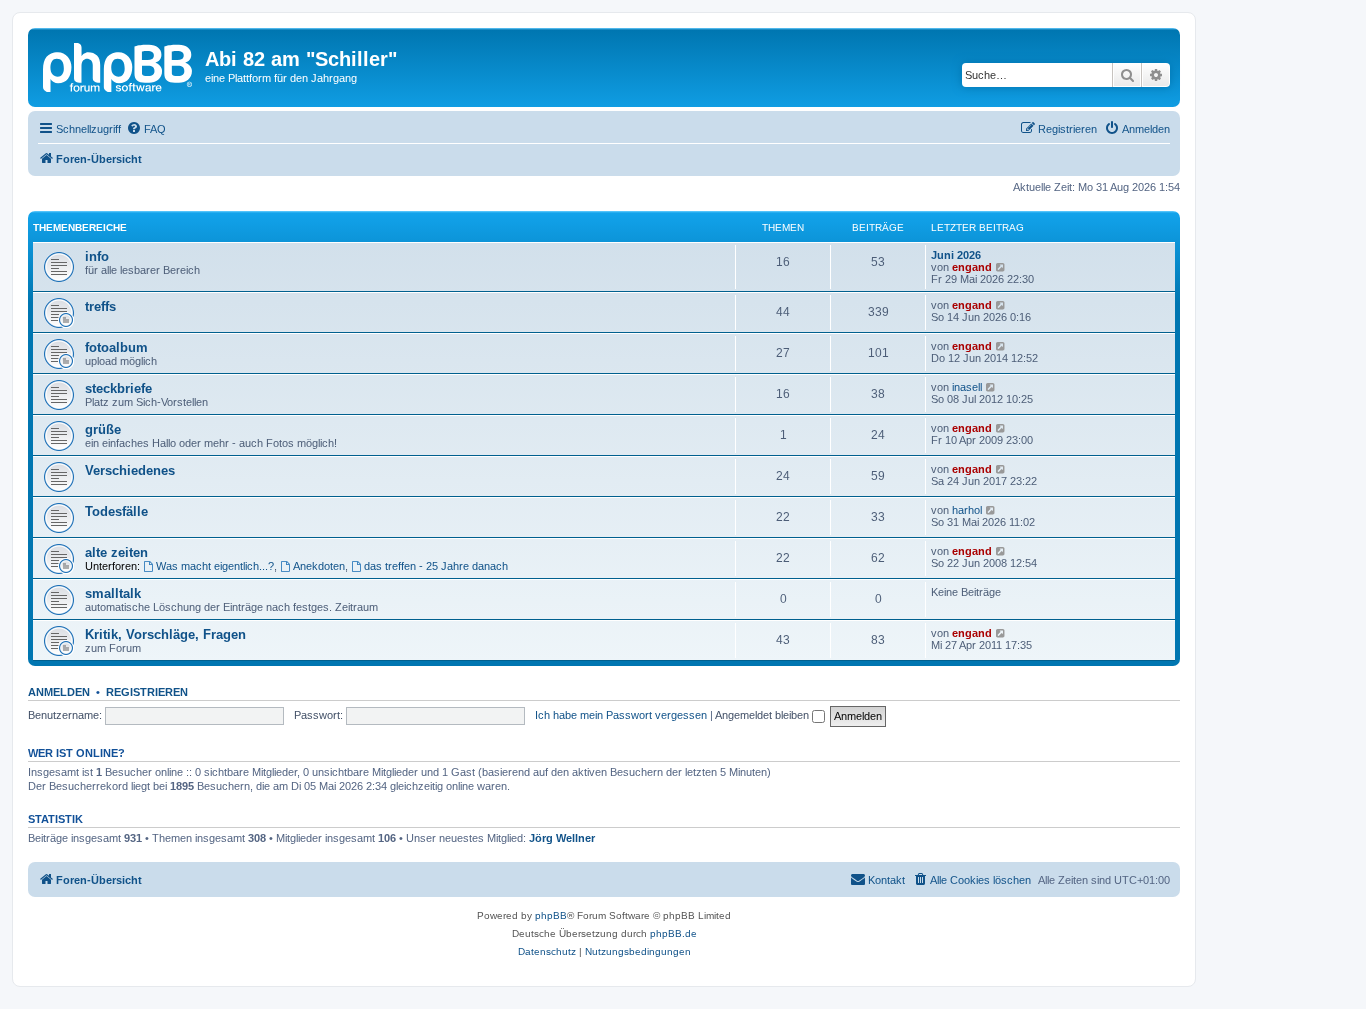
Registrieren (147, 692)
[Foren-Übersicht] (119, 65)
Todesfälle (116, 511)
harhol (967, 510)
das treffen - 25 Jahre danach (436, 566)
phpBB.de (673, 933)
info (97, 256)
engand (972, 267)
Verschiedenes (130, 470)
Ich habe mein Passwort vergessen (621, 715)
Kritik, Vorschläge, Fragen (165, 634)
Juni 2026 (956, 255)
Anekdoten (319, 566)
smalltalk (113, 593)
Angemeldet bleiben (763, 715)
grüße (103, 429)
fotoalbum (116, 347)
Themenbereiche (80, 227)
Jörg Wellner (562, 838)
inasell (967, 387)
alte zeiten (116, 552)
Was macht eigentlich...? (215, 566)
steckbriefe (118, 388)
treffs (100, 306)
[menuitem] (146, 129)
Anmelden (59, 692)
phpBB (551, 915)
